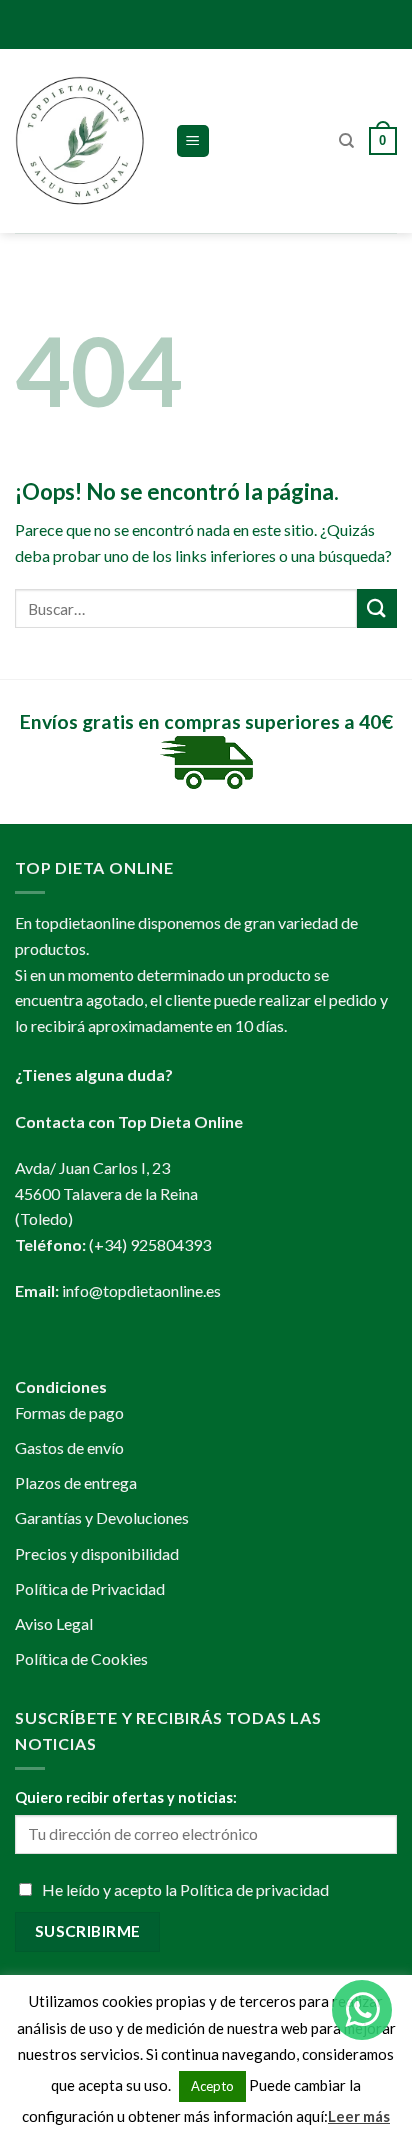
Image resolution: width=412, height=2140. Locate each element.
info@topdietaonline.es (141, 1290)
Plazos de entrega (76, 1482)
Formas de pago (69, 1412)
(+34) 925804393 (150, 1244)
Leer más (359, 2116)
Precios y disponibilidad (97, 1553)
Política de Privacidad (90, 1588)
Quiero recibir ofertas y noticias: (126, 1797)
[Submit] (377, 608)
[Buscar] (346, 141)
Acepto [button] (212, 2086)
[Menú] (193, 141)
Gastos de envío (69, 1447)
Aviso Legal (54, 1623)
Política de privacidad (254, 1889)
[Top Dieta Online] (80, 141)
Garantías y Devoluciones (102, 1517)
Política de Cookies (81, 1658)
